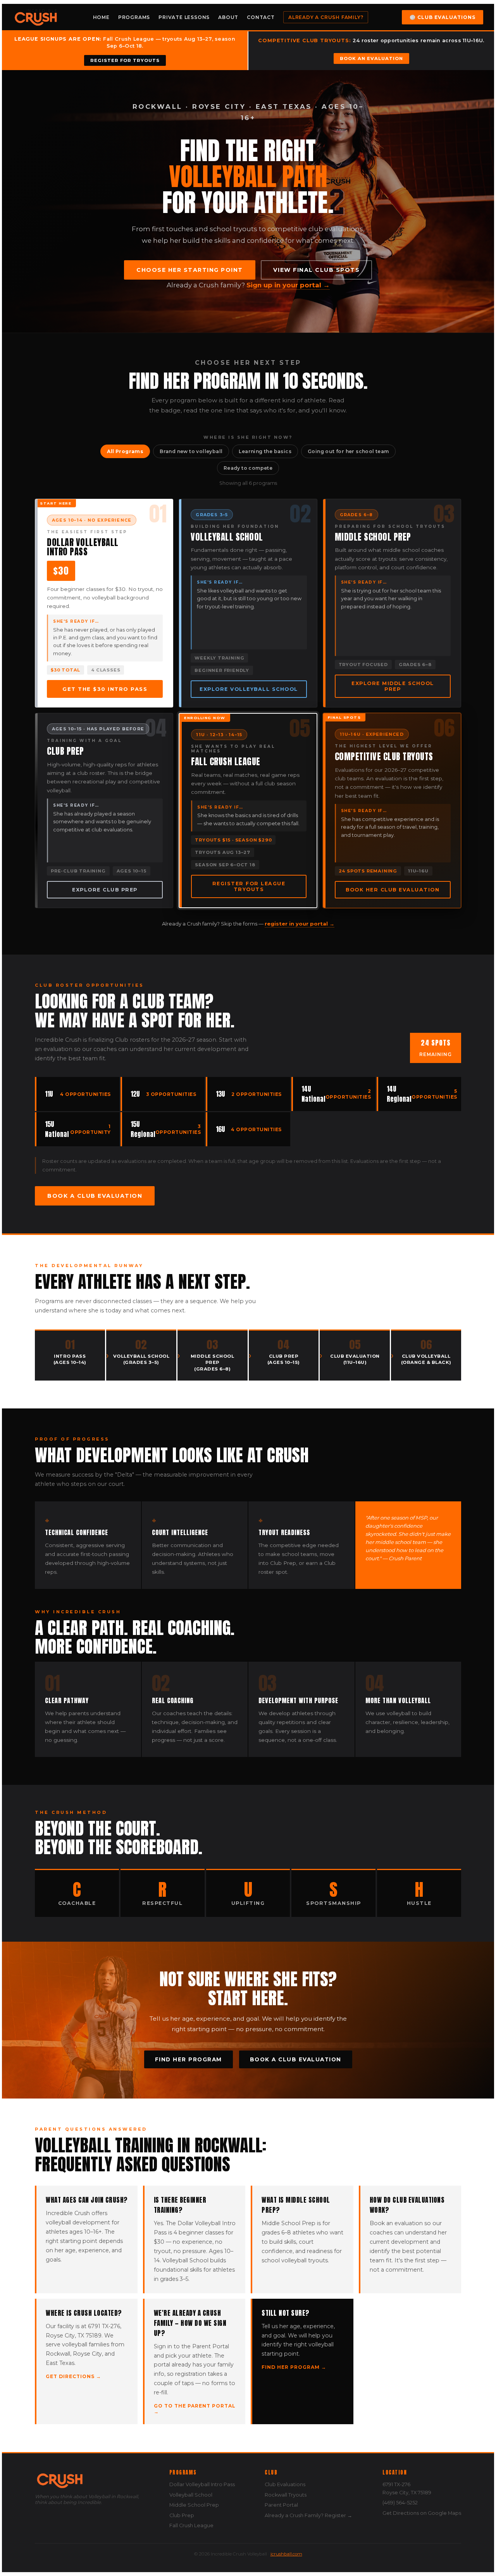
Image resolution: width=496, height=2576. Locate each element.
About (228, 17)
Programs (134, 17)
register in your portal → (300, 924)
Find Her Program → (294, 2367)
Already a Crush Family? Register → (308, 2515)
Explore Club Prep (105, 890)
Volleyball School (191, 2495)
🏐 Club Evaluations (443, 17)
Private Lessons (184, 17)
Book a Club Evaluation (95, 1196)
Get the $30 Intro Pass (105, 689)
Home (101, 17)
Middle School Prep (194, 2505)
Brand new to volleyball (191, 451)
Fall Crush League (191, 2525)
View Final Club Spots (317, 270)
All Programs (125, 451)
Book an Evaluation (371, 58)
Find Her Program (189, 2059)
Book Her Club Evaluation (393, 890)
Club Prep (182, 2515)
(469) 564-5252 (400, 2503)
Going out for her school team (348, 451)
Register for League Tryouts (249, 886)
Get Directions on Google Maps (422, 2513)
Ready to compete (248, 468)
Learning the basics (265, 451)
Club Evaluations (285, 2484)
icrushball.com (286, 2554)
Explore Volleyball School (249, 689)
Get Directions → (73, 2376)
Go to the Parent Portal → (195, 2409)
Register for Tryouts (125, 60)
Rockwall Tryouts (286, 2495)
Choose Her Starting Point (190, 270)
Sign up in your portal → (288, 285)
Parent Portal (281, 2505)
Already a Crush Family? (326, 17)
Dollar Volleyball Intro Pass (202, 2484)
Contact (261, 17)
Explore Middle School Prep (393, 686)
